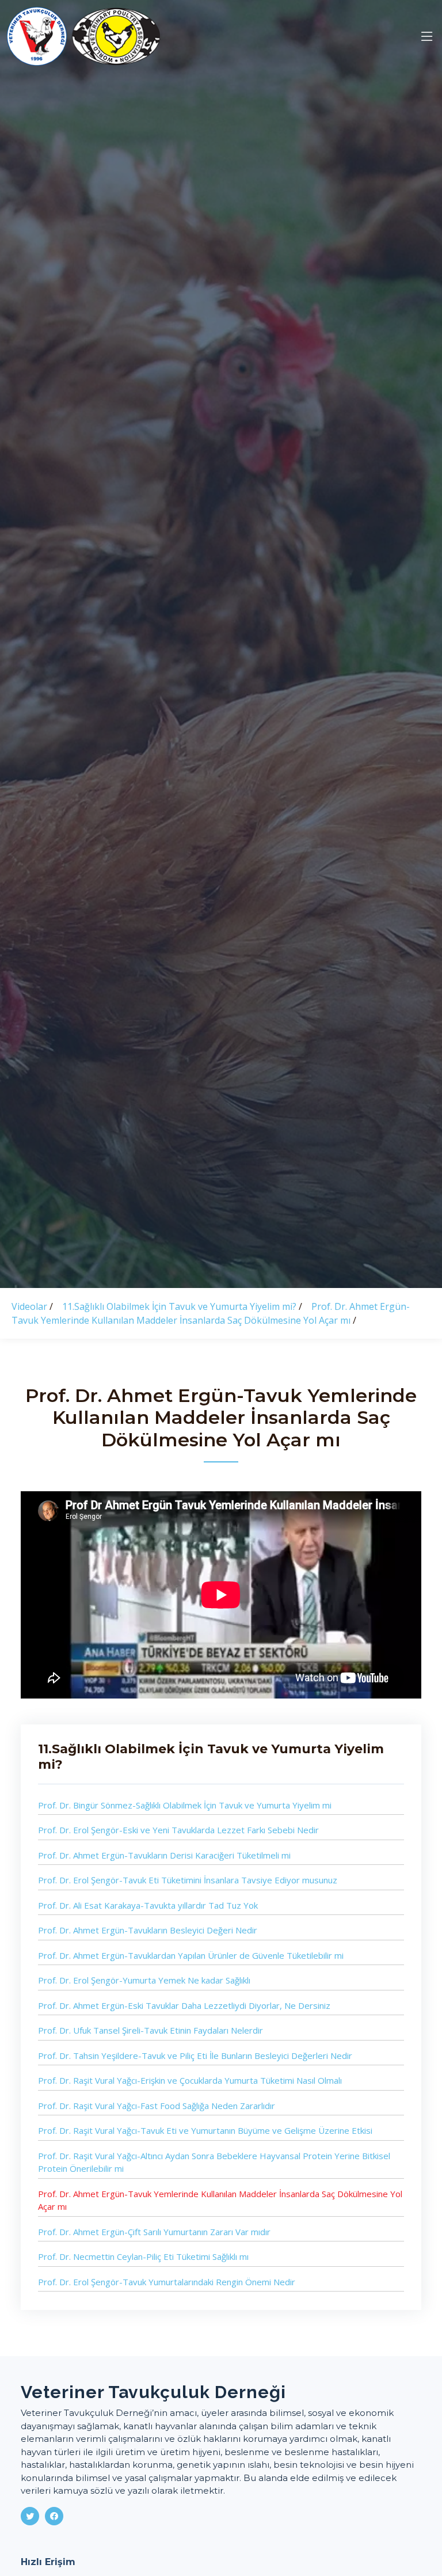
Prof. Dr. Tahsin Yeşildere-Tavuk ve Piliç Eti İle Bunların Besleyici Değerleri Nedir (195, 2056)
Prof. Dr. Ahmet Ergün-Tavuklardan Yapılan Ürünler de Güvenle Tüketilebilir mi (191, 1955)
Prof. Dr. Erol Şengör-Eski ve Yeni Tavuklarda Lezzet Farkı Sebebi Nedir (178, 1830)
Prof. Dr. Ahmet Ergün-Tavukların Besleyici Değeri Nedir (148, 1930)
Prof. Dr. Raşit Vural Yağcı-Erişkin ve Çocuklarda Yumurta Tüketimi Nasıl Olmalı (190, 2080)
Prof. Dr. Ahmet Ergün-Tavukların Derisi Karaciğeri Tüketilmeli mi (164, 1855)
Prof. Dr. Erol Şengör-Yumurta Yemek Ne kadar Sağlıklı (144, 1980)
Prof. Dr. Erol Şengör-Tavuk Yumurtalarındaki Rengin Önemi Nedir (167, 2282)
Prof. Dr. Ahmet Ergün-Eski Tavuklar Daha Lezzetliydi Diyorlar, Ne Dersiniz (184, 2005)
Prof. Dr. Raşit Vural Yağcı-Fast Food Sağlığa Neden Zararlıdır (157, 2106)
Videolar (31, 1306)
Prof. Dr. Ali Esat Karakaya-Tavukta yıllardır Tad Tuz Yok (148, 1905)
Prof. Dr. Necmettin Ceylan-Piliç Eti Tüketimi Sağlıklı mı (143, 2256)
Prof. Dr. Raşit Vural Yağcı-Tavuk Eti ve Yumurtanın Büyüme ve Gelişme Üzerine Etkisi (205, 2130)
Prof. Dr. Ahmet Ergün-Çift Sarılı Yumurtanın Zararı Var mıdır (154, 2232)
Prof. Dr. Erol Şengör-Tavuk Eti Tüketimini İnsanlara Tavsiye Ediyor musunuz (188, 1880)
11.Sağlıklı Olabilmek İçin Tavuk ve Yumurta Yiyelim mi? (180, 1306)
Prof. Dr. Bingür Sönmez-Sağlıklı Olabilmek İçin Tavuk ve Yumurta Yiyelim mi (185, 1805)
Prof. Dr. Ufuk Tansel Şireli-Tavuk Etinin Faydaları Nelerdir (150, 2030)
